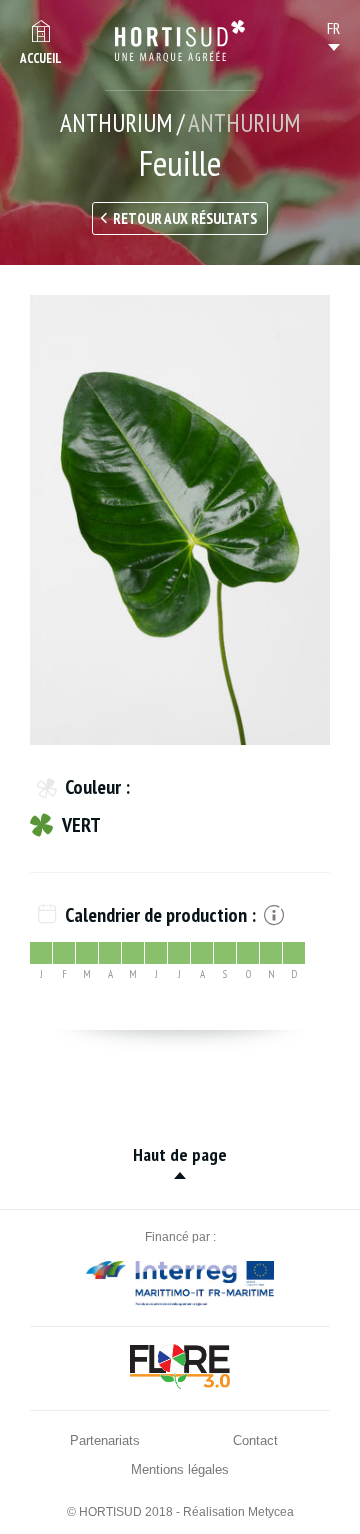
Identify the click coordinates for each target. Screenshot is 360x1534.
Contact (255, 1440)
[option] (180, 520)
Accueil (41, 58)
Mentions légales (180, 1469)
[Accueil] (180, 41)
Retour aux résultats (185, 218)
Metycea (271, 1512)
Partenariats (105, 1440)
